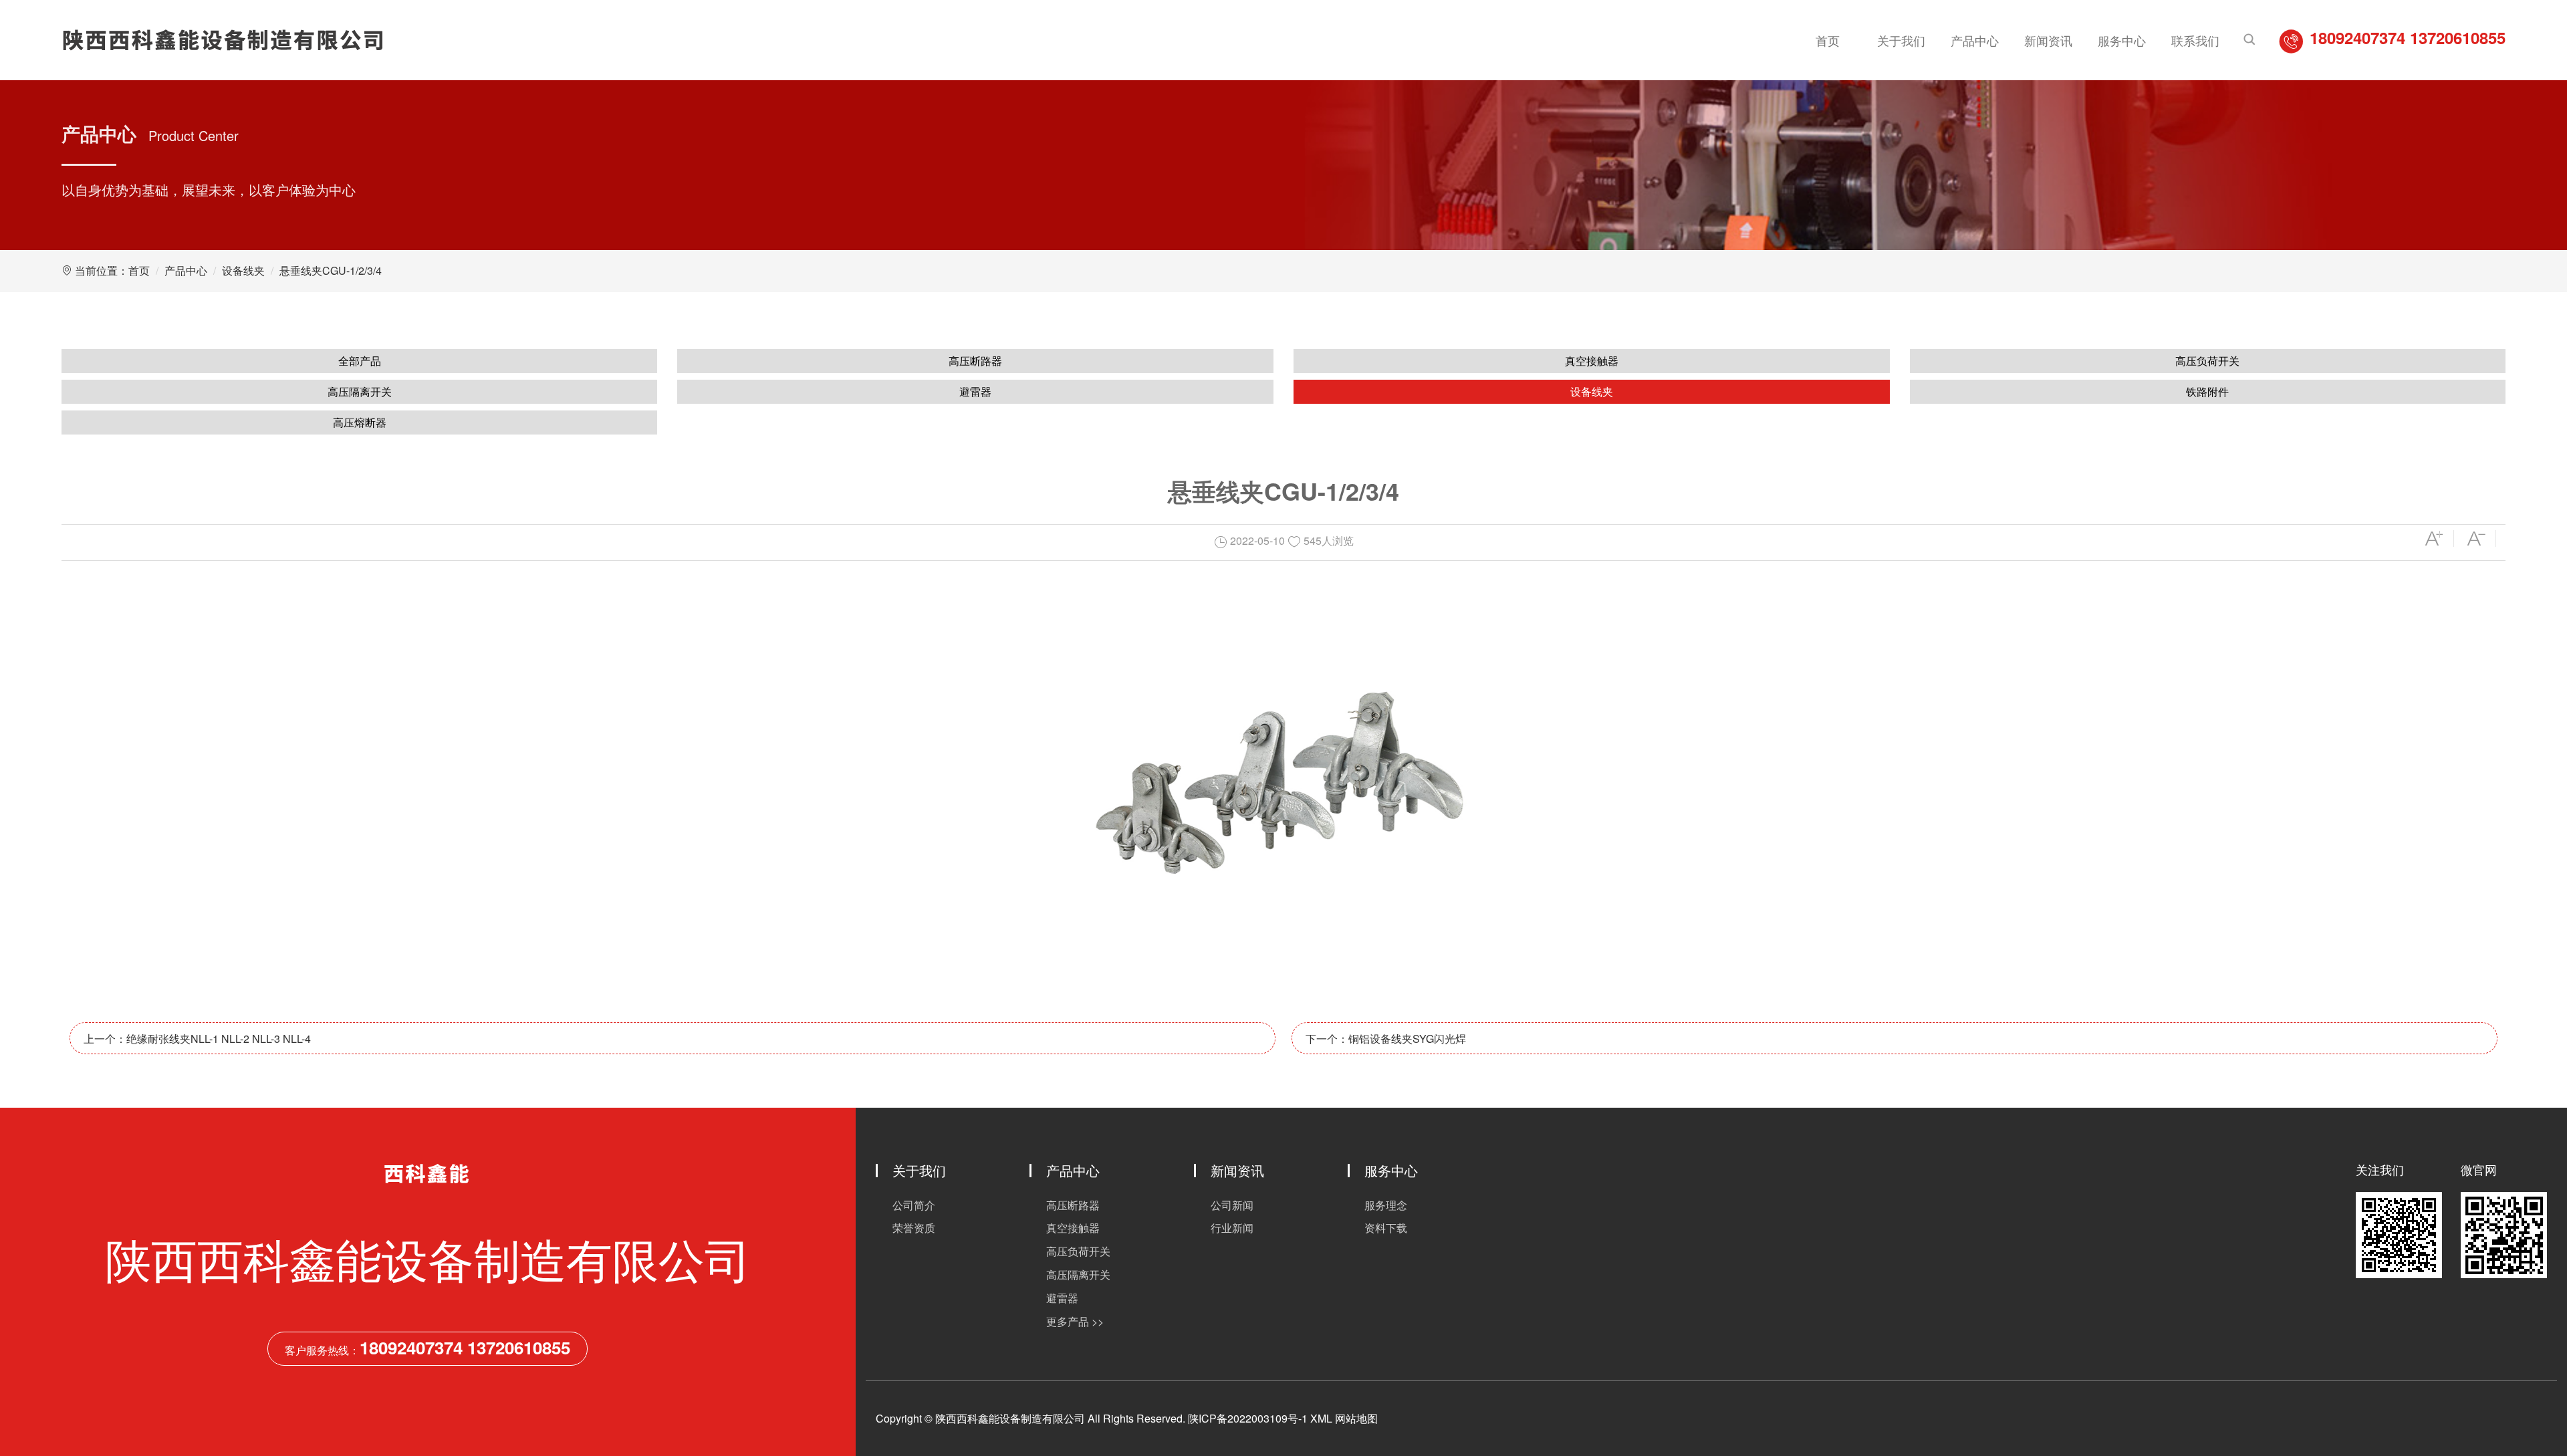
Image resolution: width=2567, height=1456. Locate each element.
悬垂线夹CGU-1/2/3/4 (331, 270)
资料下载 (1386, 1228)
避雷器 (975, 391)
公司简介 (914, 1205)
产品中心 (1975, 40)
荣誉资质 (914, 1228)
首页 (1828, 40)
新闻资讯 (2048, 40)
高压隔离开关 (360, 391)
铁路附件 (2207, 391)
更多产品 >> (1075, 1321)
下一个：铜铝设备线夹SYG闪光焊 (1386, 1039)
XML (1321, 1418)
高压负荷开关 (2207, 361)
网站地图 (1356, 1418)
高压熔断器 (360, 422)
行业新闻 (1232, 1228)
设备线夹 (243, 270)
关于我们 (1901, 40)
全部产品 (360, 361)
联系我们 (2195, 40)
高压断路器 (975, 361)
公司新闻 (1232, 1205)
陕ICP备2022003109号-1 (1248, 1418)
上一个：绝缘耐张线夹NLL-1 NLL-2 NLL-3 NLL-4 (197, 1039)
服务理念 (1386, 1205)
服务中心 (2122, 40)
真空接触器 (1592, 361)
